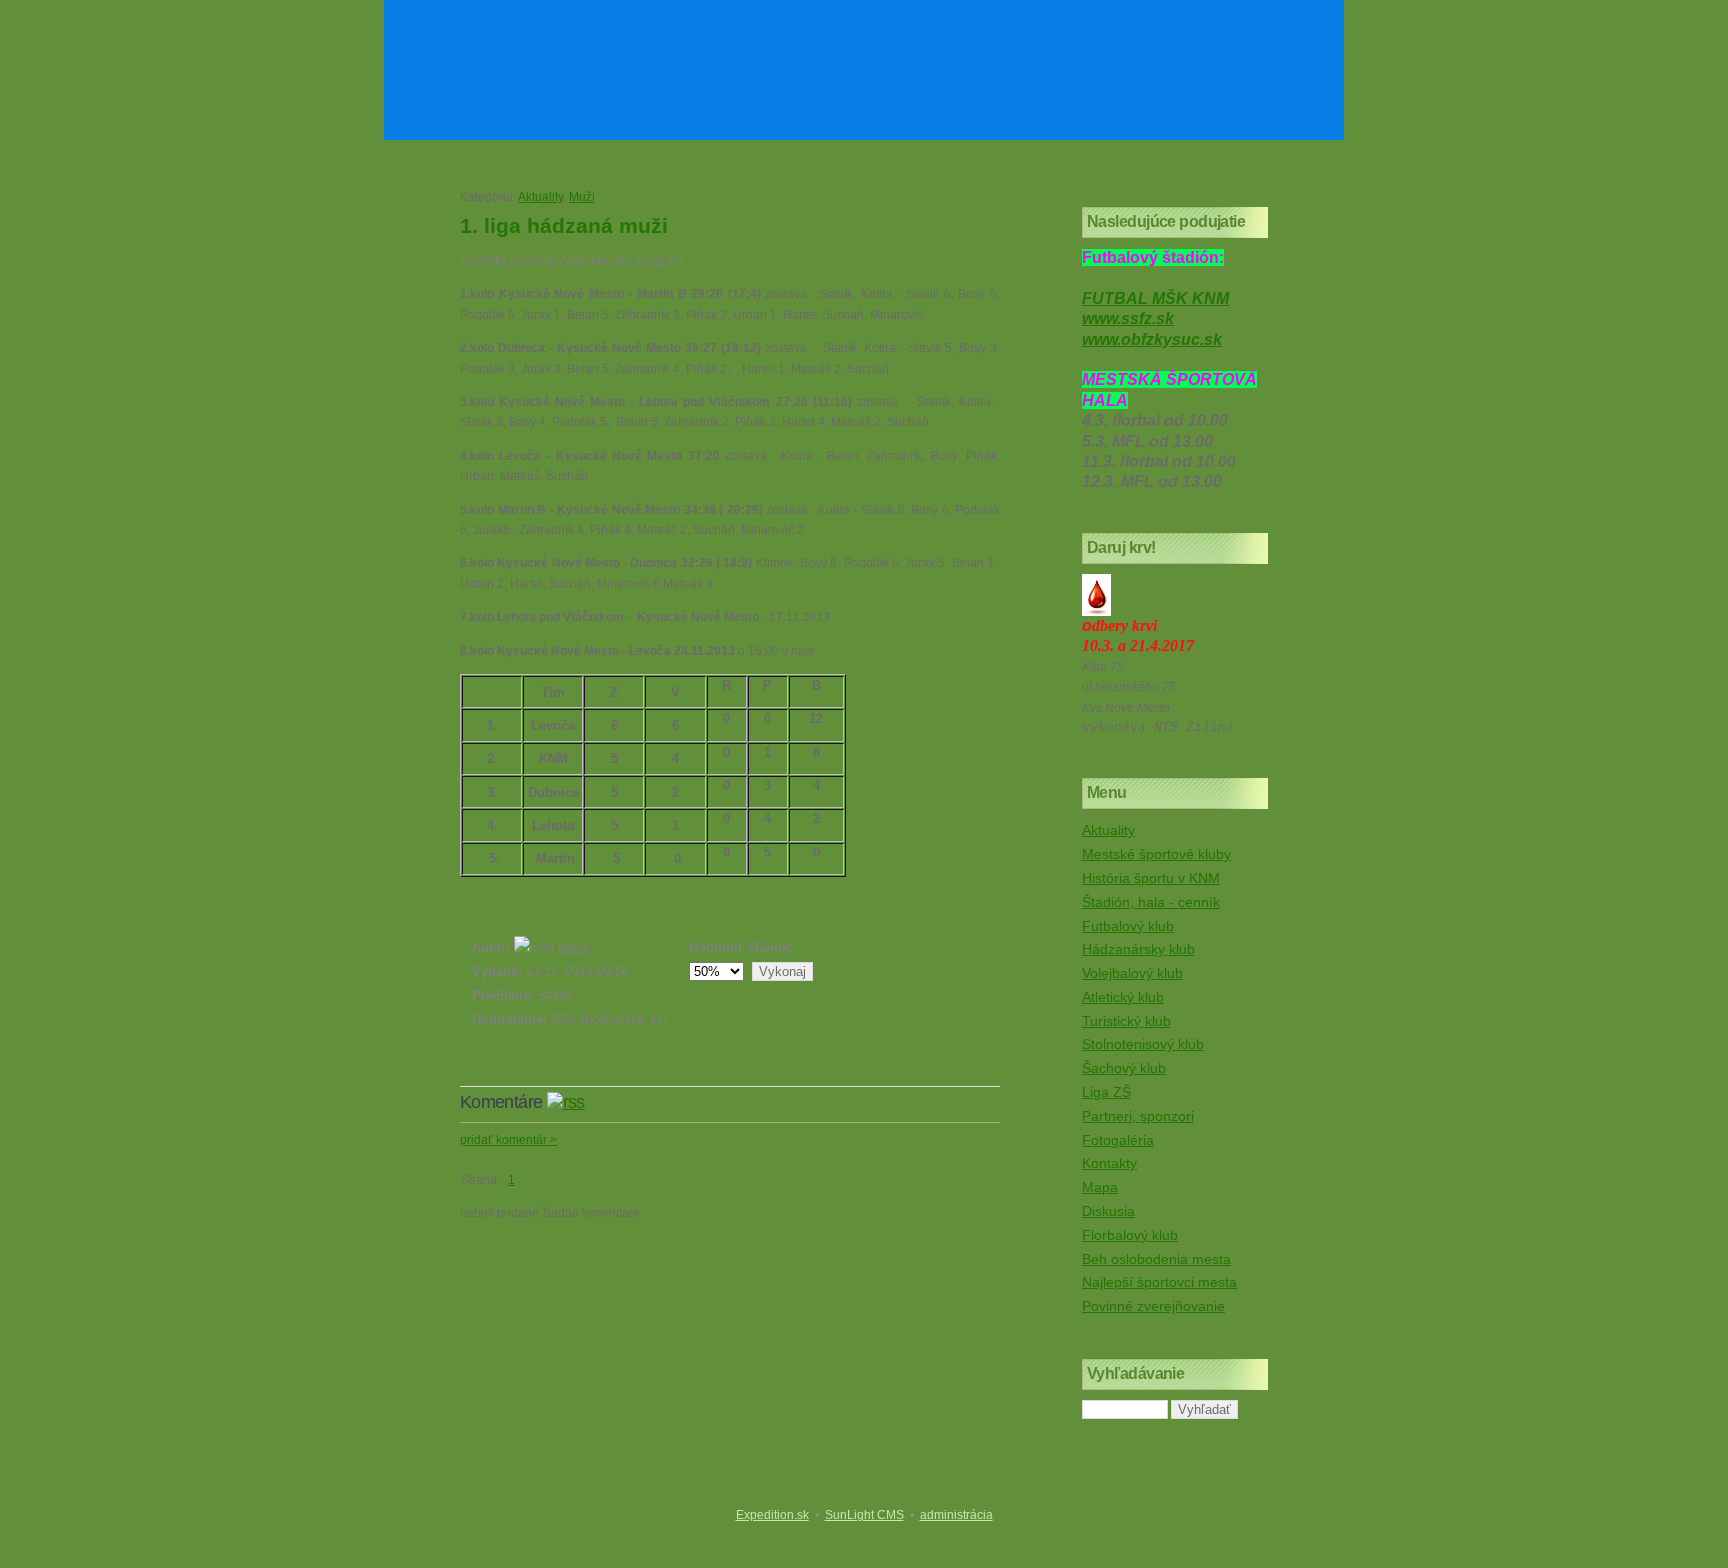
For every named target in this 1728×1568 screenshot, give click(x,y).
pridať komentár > (508, 1140)
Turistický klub (1126, 1021)
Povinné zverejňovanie (1153, 1306)
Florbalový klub (1130, 1235)
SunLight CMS (864, 1515)
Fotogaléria (1118, 1140)
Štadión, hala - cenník (1151, 902)
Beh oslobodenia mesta (1156, 1259)
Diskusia (1108, 1211)
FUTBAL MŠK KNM (1155, 298)
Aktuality (540, 197)
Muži (582, 197)
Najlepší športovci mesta (1159, 1282)
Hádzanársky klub (1138, 949)
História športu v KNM (1151, 878)
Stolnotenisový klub (1143, 1044)
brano (574, 947)
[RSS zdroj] (566, 1102)
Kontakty (1109, 1163)
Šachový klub (1124, 1068)
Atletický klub (1123, 997)
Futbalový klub (1128, 926)
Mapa (1100, 1187)
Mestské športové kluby (1156, 854)
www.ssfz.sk (1128, 318)
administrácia (956, 1515)
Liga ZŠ (1106, 1092)
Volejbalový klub (1132, 973)
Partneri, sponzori (1138, 1116)
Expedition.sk (772, 1515)
